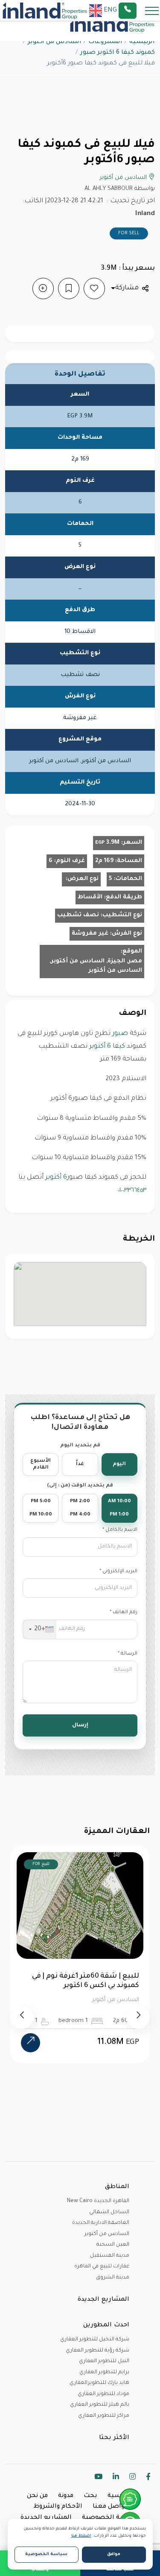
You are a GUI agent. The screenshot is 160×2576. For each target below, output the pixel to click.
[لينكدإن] (116, 2478)
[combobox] (40, 1629)
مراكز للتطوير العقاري (104, 2416)
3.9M (107, 843)
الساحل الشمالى (109, 2212)
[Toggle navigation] (149, 10)
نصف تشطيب (78, 915)
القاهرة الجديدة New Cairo (98, 2201)
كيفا (118, 1047)
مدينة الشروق (113, 2278)
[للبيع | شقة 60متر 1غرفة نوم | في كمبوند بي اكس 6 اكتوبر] (31, 2043)
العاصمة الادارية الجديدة (101, 2223)
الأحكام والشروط (58, 2507)
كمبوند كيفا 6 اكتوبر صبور (118, 53)
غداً (80, 1464)
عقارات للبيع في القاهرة (102, 2267)
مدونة (66, 2496)
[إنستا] (132, 2478)
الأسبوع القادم (41, 1464)
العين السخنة (113, 2245)
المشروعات (105, 42)
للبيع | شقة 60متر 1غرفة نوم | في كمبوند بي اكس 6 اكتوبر (86, 1981)
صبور (119, 1034)
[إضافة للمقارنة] (43, 288)
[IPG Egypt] (45, 11)
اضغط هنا (81, 2536)
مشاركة (127, 288)
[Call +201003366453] (138, 11)
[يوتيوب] (98, 2478)
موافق (114, 2554)
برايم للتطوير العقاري (104, 2372)
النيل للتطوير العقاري (104, 2361)
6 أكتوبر (99, 1047)
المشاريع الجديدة (46, 2518)
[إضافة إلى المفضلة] (94, 288)
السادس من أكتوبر (55, 42)
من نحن (37, 2496)
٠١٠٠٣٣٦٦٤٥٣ (132, 1191)
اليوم (119, 1464)
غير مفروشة (90, 934)
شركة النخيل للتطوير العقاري (95, 2340)
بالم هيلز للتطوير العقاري (100, 2405)
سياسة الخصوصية (111, 2518)
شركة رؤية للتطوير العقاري (97, 2351)
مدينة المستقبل (110, 2256)
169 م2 (104, 861)
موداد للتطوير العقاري (103, 2394)
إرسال (80, 1725)
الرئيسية (142, 42)
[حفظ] (69, 288)
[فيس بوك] (148, 2478)
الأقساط (90, 897)
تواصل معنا (109, 2507)
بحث (90, 2496)
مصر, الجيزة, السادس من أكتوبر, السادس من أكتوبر (96, 966)
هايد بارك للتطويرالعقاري (99, 2383)
